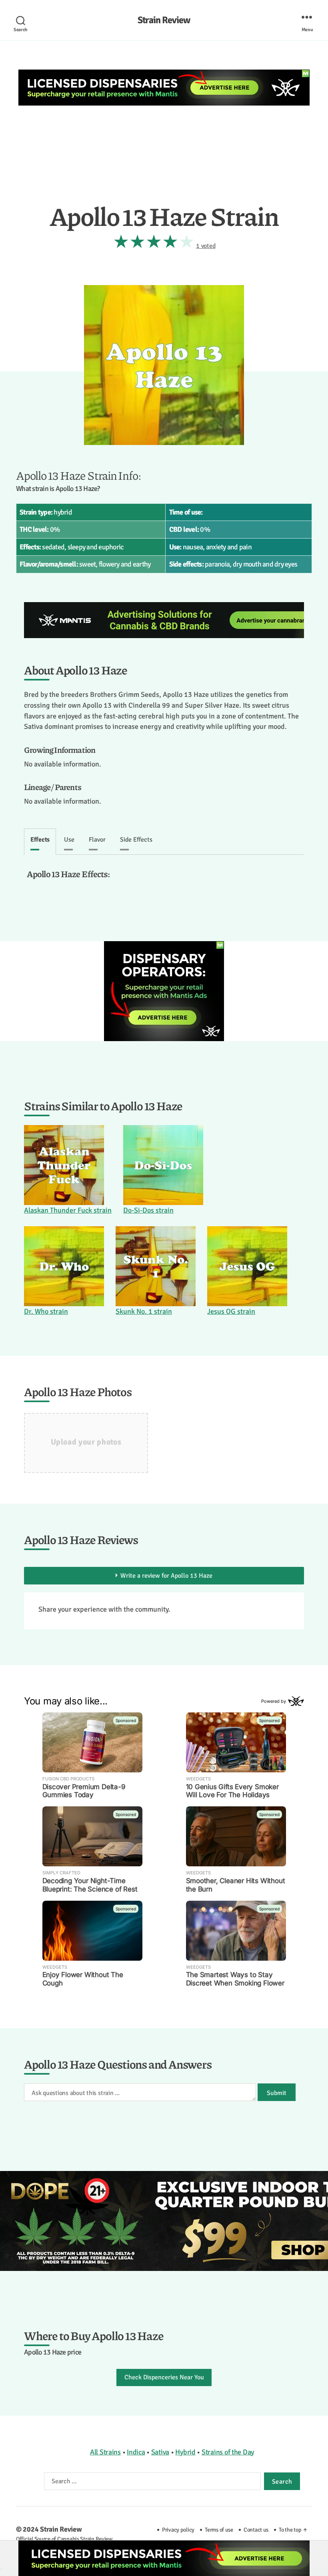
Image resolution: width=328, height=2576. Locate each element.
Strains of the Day (228, 2452)
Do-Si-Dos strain (148, 1210)
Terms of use (219, 2530)
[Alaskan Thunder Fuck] (68, 1165)
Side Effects (136, 840)
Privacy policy (178, 2530)
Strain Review (164, 20)
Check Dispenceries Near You (164, 2377)
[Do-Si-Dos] (163, 1165)
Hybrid (185, 2452)
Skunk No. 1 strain (144, 1311)
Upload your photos (86, 1442)
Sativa (160, 2452)
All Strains (105, 2452)
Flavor (97, 840)
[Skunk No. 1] (156, 1266)
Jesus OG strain (231, 1311)
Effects (40, 840)
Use (69, 840)
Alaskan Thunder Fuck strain (68, 1210)
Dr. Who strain (46, 1311)
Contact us (256, 2530)
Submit (277, 2093)
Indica (136, 2452)
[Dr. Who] (64, 1266)
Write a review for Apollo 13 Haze (166, 1576)
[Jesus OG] (247, 1266)
